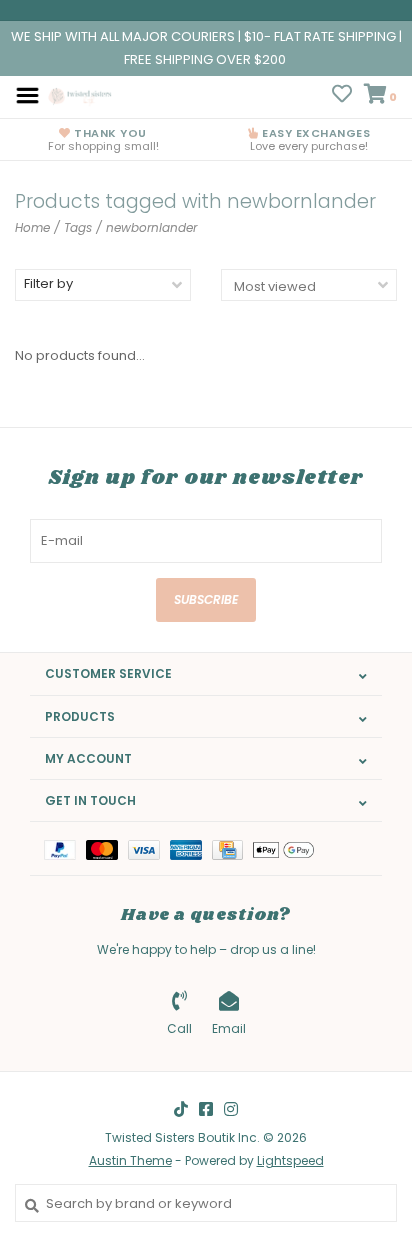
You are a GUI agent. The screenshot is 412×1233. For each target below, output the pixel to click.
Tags (78, 227)
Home (32, 227)
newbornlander (151, 227)
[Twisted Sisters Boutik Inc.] (81, 94)
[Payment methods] (65, 848)
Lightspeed (290, 1160)
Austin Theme (130, 1160)
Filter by (48, 283)
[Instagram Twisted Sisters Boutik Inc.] (231, 1109)
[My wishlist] (342, 96)
